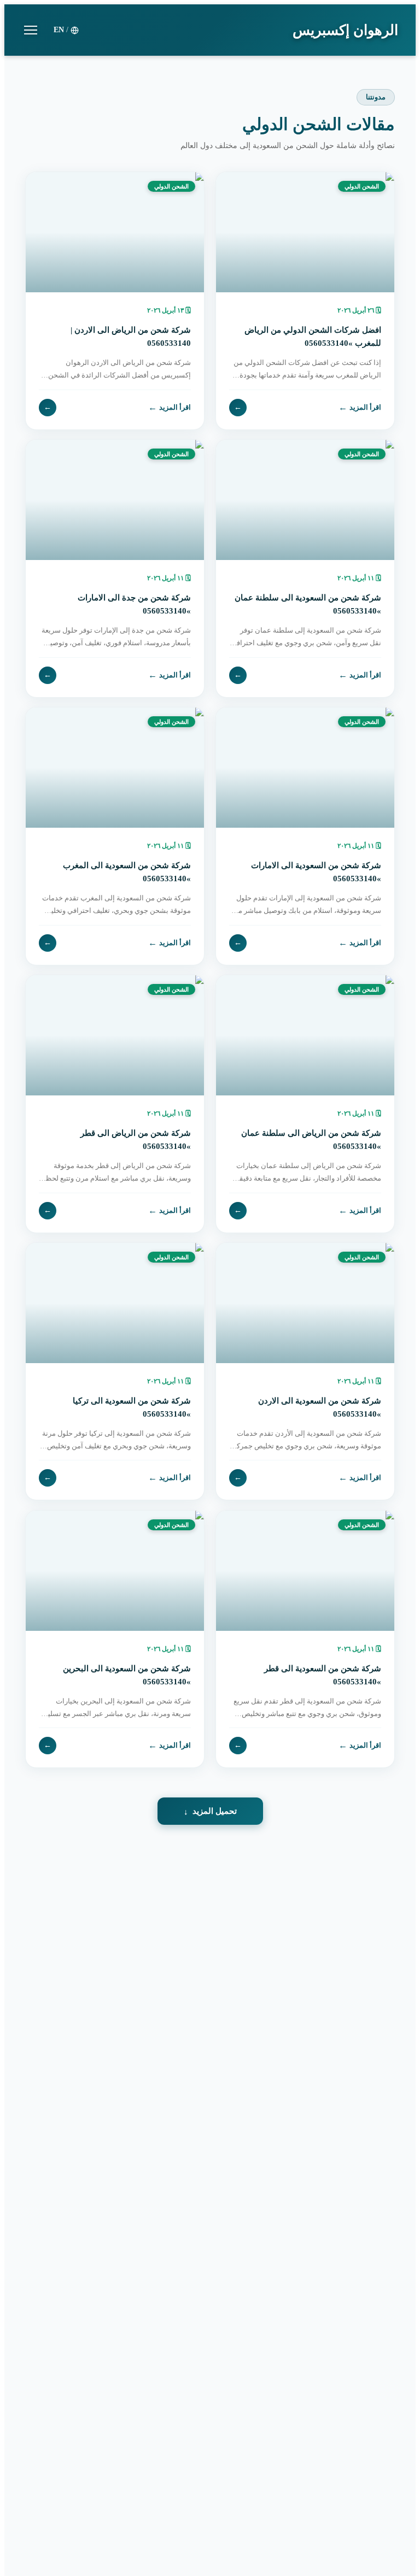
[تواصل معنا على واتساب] (33, 2543)
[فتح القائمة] (31, 30)
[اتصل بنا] (33, 2506)
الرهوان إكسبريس (345, 30)
